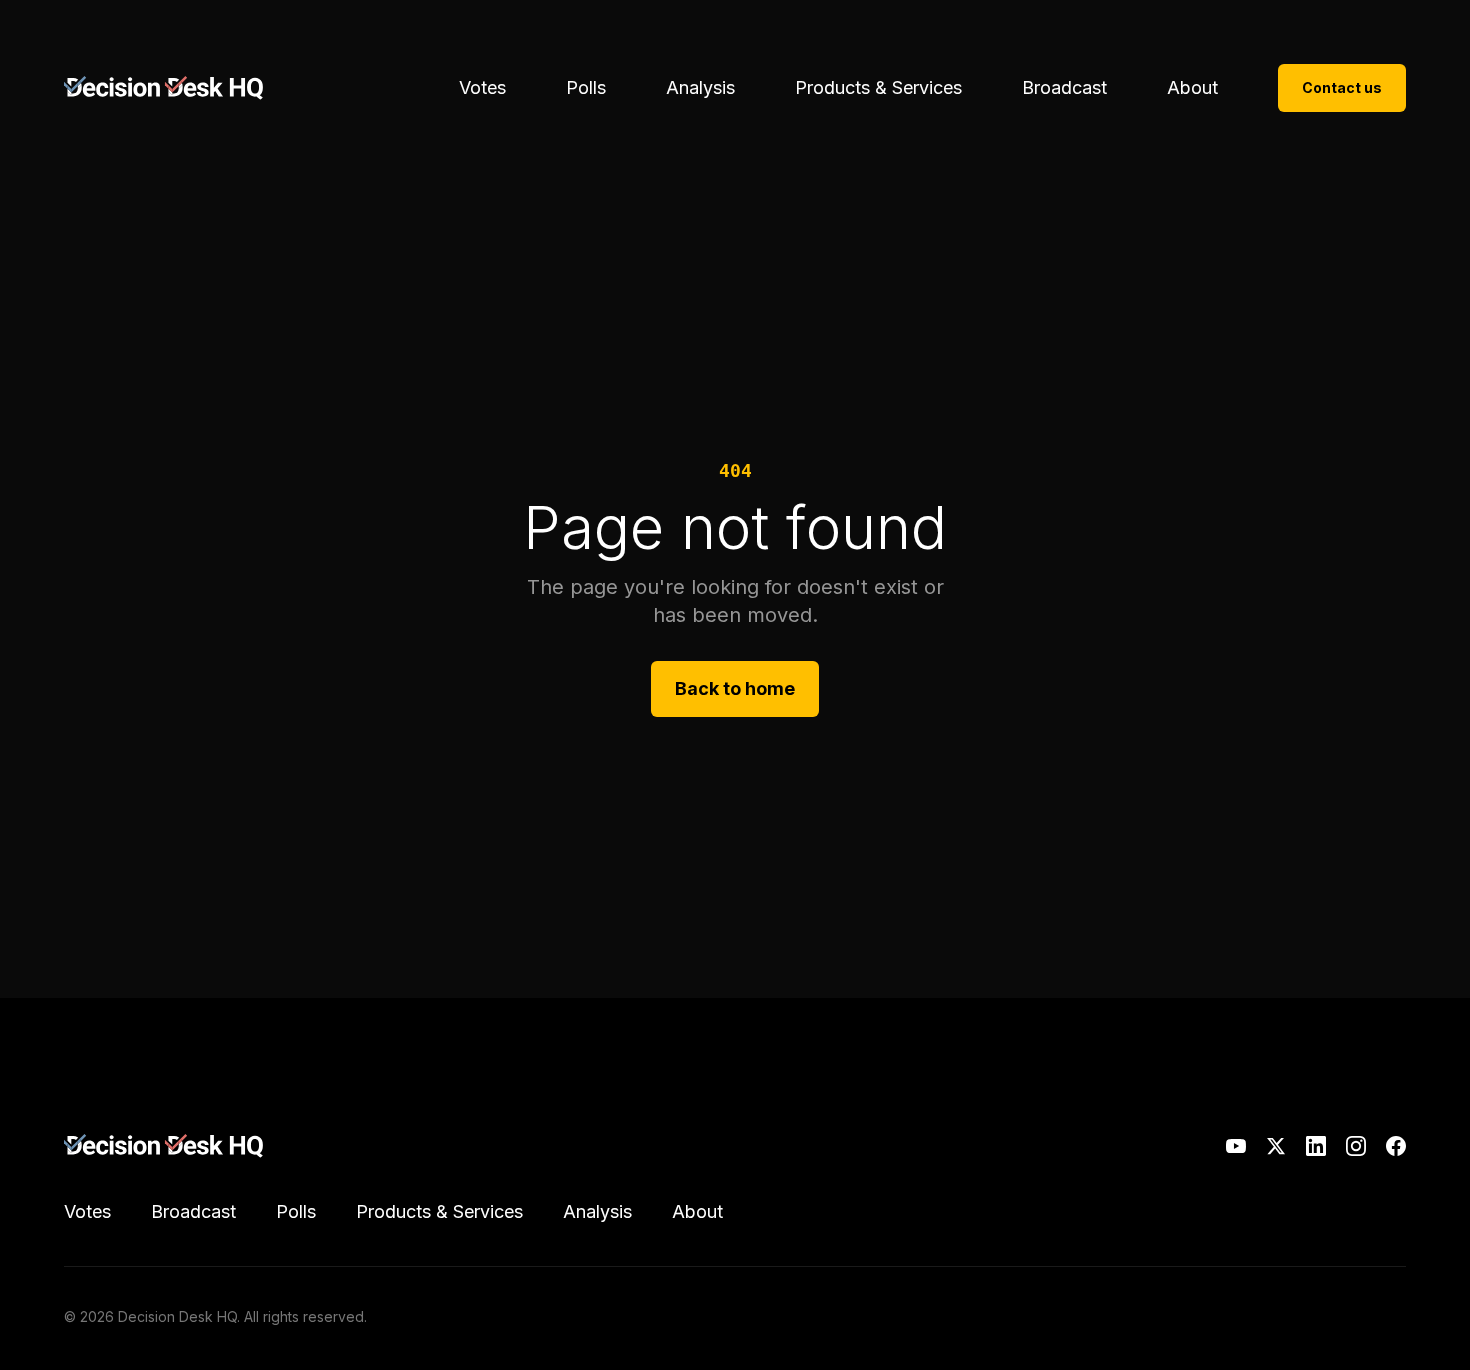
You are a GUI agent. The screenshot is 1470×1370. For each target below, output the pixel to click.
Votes (482, 87)
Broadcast (1064, 87)
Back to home (735, 688)
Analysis (700, 87)
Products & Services (878, 87)
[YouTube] (1236, 1146)
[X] (1276, 1146)
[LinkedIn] (1316, 1146)
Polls (586, 87)
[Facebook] (1396, 1146)
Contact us (1342, 87)
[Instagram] (1356, 1146)
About (1192, 87)
